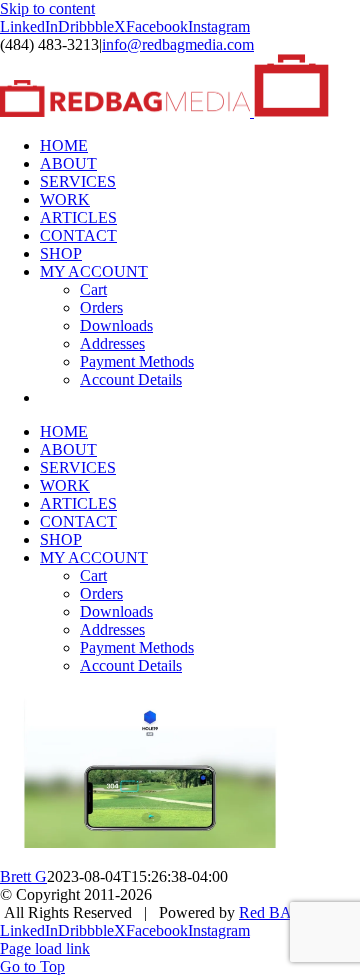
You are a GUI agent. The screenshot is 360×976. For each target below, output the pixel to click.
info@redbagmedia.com (178, 44)
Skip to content (47, 8)
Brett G (23, 876)
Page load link (45, 948)
